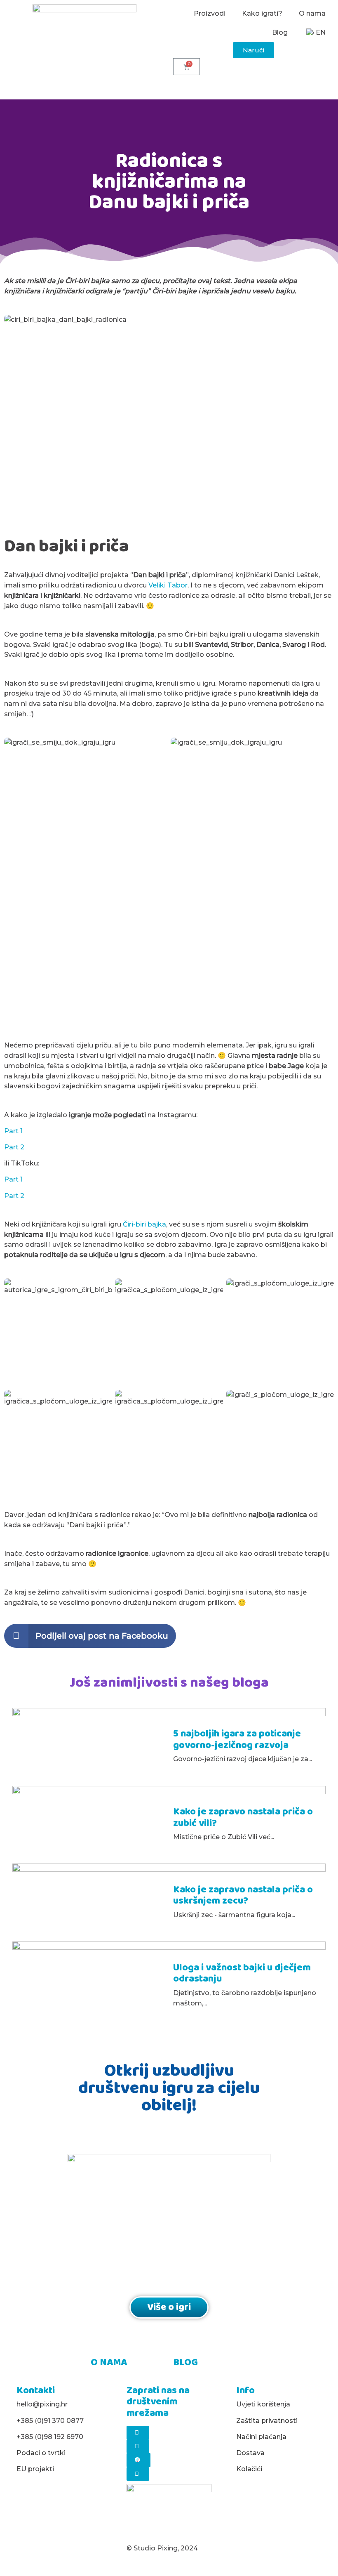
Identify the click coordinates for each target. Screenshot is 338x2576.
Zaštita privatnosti (267, 2421)
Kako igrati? (262, 13)
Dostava (250, 2453)
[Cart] (187, 67)
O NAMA (109, 2363)
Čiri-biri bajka (144, 1224)
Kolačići (249, 2469)
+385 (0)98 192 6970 (50, 2437)
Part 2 (14, 1147)
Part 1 (13, 1131)
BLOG (185, 2363)
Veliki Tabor (168, 585)
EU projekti (35, 2469)
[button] (253, 50)
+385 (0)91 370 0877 (50, 2421)
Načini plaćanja (261, 2437)
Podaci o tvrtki (41, 2453)
